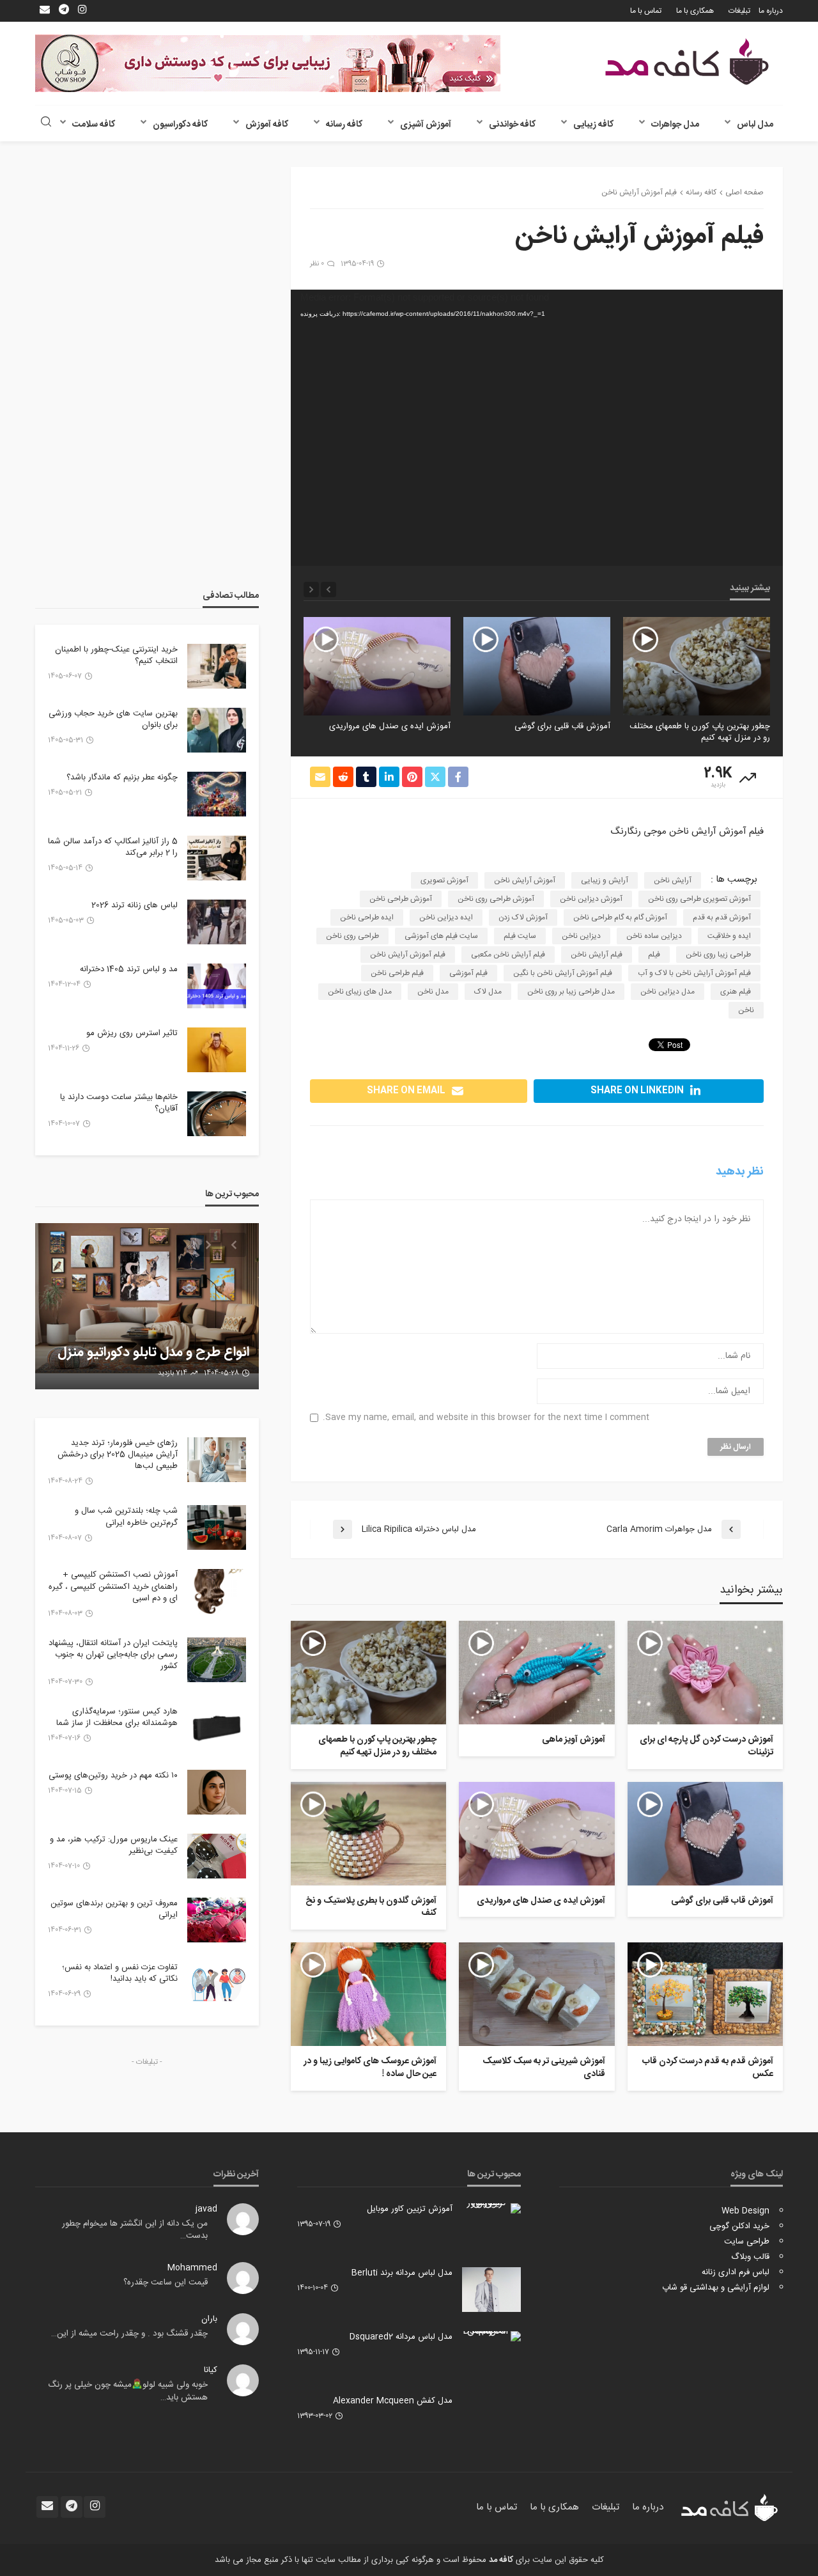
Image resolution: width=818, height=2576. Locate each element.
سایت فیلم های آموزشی (441, 936)
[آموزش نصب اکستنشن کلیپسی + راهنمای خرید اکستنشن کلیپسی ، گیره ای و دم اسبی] (217, 1591)
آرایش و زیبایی (605, 880)
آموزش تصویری (444, 880)
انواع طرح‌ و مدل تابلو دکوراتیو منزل (153, 1353)
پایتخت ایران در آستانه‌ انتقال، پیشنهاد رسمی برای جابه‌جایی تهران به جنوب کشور (113, 1655)
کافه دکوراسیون (180, 125)
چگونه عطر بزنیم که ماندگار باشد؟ (122, 777)
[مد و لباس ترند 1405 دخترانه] (217, 986)
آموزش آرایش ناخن (525, 880)
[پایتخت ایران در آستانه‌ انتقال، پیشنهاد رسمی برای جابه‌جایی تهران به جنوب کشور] (217, 1660)
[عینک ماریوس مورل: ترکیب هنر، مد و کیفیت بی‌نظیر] (217, 1856)
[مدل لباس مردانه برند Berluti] (491, 2290)
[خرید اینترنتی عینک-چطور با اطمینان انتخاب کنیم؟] (217, 666)
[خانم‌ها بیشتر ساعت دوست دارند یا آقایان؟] (217, 1114)
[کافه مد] (687, 62)
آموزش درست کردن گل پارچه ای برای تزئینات (706, 1746)
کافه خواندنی (512, 125)
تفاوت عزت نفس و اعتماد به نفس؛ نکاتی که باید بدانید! (120, 1973)
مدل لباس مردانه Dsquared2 (401, 2337)
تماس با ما (646, 11)
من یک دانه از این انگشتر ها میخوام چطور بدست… (135, 2230)
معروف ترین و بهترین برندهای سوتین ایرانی (114, 1909)
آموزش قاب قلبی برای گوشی (562, 726)
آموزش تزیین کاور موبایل (410, 2209)
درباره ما (771, 11)
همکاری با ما (695, 11)
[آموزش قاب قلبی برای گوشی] (537, 666)
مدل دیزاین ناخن (668, 992)
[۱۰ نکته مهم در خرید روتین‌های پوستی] (217, 1792)
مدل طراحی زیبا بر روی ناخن (571, 992)
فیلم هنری (736, 992)
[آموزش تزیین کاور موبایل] (491, 2208)
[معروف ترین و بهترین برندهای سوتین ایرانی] (217, 1920)
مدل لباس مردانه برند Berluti (402, 2273)
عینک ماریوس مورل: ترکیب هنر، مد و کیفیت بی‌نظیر (114, 1845)
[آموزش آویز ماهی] (536, 1673)
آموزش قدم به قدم (722, 917)
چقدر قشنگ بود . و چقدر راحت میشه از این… (129, 2334)
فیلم (654, 955)
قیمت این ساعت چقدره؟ (166, 2283)
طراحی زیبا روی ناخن (718, 955)
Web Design (745, 2211)
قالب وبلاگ (750, 2257)
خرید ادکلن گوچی (739, 2226)
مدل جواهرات (675, 125)
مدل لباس (755, 125)
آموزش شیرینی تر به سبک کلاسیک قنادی (544, 2068)
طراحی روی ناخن (352, 936)
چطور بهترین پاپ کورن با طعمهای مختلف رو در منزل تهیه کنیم (700, 732)
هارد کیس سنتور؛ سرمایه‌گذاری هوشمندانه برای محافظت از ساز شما (117, 1717)
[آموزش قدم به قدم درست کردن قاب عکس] (705, 1994)
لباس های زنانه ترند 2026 (135, 905)
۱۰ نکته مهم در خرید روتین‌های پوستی (113, 1776)
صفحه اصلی (745, 192)
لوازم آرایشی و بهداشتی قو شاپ (716, 2288)
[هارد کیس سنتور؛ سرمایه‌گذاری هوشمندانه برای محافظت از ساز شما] (217, 1728)
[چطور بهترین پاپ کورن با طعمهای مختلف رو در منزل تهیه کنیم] (697, 666)
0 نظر (317, 264)
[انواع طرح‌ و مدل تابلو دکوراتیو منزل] (147, 1306)
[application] (537, 428)
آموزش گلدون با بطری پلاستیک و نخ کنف (371, 1908)
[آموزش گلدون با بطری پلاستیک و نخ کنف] (368, 1834)
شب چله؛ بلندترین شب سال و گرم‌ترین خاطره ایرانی (126, 1517)
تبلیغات (739, 11)
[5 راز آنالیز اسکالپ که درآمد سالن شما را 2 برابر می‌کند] (217, 858)
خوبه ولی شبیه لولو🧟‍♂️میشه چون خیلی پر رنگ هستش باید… (128, 2391)
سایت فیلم (520, 936)
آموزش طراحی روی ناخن (496, 899)
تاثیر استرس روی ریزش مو (132, 1033)
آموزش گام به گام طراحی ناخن (620, 917)
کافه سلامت (94, 125)
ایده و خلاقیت (729, 936)
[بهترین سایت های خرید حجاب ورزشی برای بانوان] (217, 730)
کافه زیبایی (593, 125)
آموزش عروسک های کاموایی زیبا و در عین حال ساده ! (370, 2068)
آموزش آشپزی (426, 125)
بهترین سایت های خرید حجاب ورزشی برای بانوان (113, 719)
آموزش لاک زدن (523, 917)
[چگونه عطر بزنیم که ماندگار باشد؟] (217, 794)
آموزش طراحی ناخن (401, 899)
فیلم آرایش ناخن (597, 955)
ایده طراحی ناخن (367, 917)
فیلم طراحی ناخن (397, 973)
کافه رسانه (344, 125)
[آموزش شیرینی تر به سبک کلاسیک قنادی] (536, 1994)
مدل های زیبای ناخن (360, 992)
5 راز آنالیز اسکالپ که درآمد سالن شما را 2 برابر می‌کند (113, 847)
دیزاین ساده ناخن (654, 936)
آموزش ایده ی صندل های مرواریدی (390, 726)
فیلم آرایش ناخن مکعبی (508, 955)
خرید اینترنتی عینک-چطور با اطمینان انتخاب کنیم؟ (116, 655)
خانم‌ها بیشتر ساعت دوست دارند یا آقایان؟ (119, 1103)
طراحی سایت (747, 2242)
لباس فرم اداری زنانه (736, 2272)
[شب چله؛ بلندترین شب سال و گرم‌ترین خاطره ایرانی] (217, 1527)
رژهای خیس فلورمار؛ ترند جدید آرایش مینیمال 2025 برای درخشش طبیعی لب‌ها (118, 1455)
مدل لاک (488, 992)
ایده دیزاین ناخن (446, 917)
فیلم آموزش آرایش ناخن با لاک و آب (694, 973)
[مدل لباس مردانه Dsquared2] (491, 2336)
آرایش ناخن (673, 880)
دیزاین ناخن (581, 936)
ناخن (746, 1010)
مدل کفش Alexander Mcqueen (393, 2401)
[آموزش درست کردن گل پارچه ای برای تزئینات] (705, 1673)
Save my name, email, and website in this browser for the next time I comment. (486, 1418)
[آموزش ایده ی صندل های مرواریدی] (377, 666)
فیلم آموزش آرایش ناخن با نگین (563, 973)
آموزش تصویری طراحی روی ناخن (699, 899)
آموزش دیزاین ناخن (591, 899)
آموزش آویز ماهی (573, 1740)
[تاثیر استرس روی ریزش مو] (217, 1050)
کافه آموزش (267, 125)
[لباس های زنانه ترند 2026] (217, 922)
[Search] (46, 123)
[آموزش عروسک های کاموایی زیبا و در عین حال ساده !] (368, 1994)
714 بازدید (173, 1373)
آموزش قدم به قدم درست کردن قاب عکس (708, 2068)
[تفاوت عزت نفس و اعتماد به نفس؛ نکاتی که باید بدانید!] (217, 1984)
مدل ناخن (433, 992)
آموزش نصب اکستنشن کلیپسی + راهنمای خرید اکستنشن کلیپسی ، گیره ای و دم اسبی (113, 1587)
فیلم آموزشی (468, 973)
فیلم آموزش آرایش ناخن (408, 955)
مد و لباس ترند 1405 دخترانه (129, 969)
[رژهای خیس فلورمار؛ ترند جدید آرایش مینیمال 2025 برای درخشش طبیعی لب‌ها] (217, 1460)
